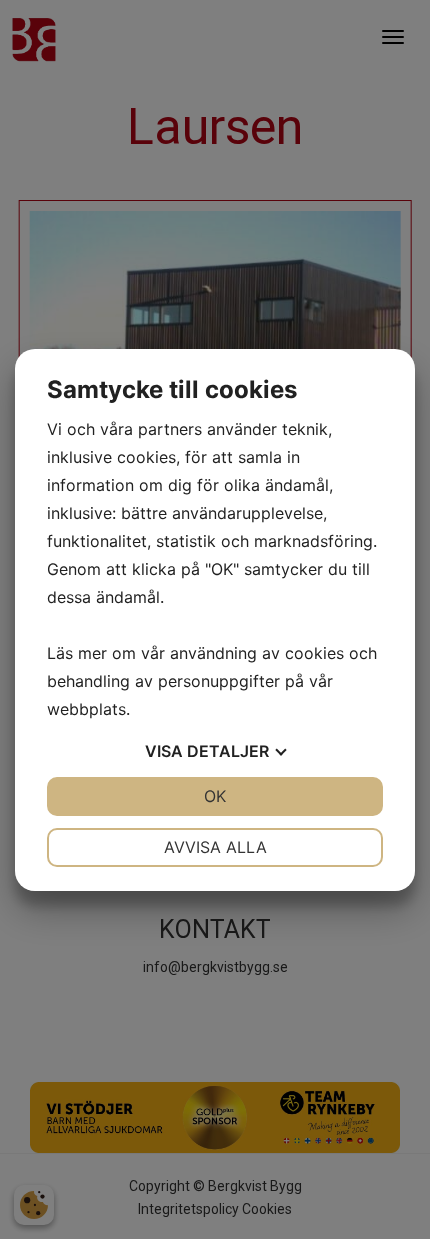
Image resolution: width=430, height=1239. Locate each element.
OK (215, 796)
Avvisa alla (215, 847)
